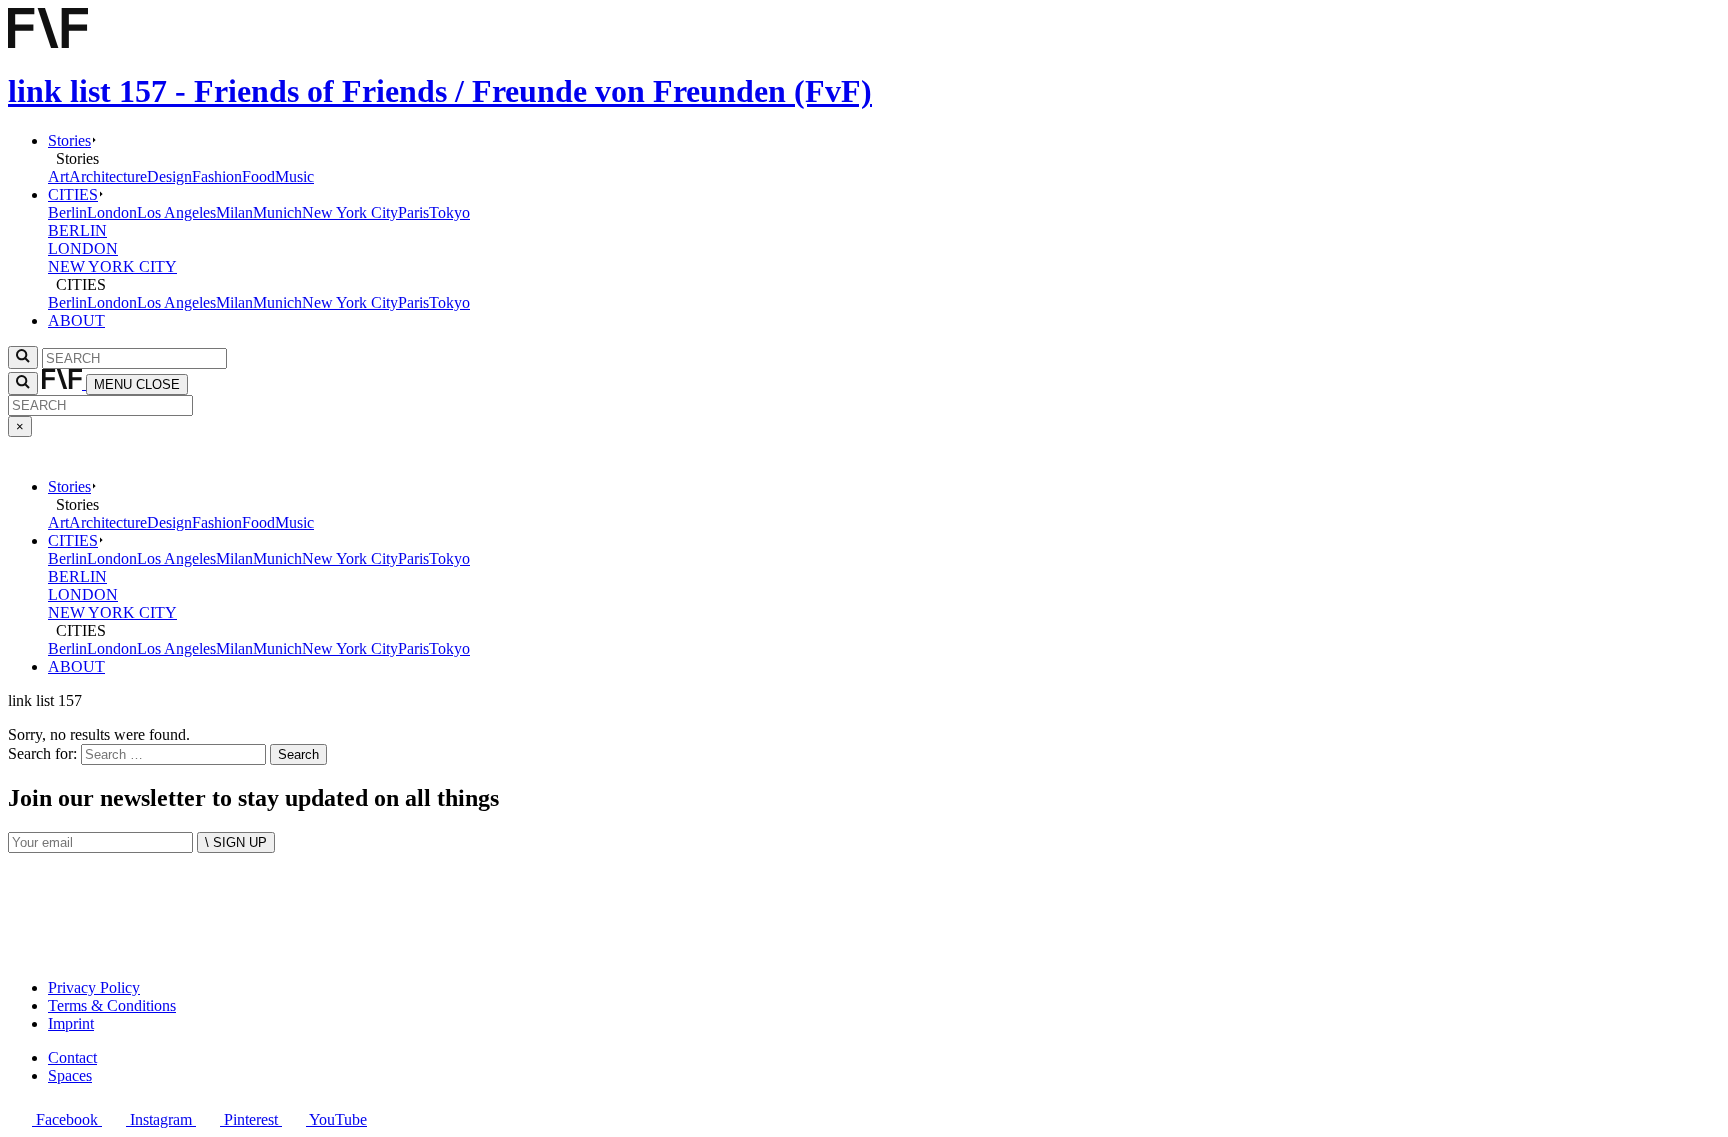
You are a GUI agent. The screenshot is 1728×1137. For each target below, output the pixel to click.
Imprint (71, 1023)
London (112, 212)
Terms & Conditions (112, 1005)
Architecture (108, 176)
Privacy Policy (94, 987)
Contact (72, 1057)
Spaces (70, 1075)
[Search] (23, 383)
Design (169, 176)
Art (58, 176)
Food (258, 176)
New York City (350, 212)
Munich (277, 212)
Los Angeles (176, 212)
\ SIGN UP (236, 842)
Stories (69, 140)
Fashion (217, 176)
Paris (413, 212)
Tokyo (449, 212)
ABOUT (76, 320)
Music (294, 176)
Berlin (67, 212)
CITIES (73, 194)
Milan (234, 212)
